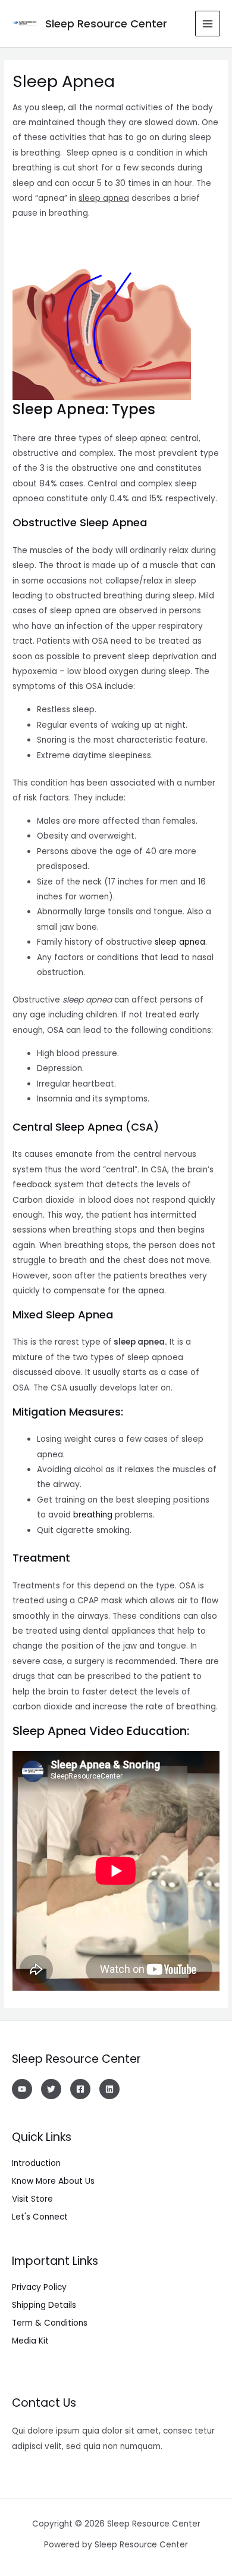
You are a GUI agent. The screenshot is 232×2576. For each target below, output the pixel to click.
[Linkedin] (109, 2089)
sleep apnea (180, 942)
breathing (93, 1515)
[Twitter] (51, 2089)
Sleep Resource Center (106, 24)
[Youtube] (22, 2089)
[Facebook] (80, 2089)
